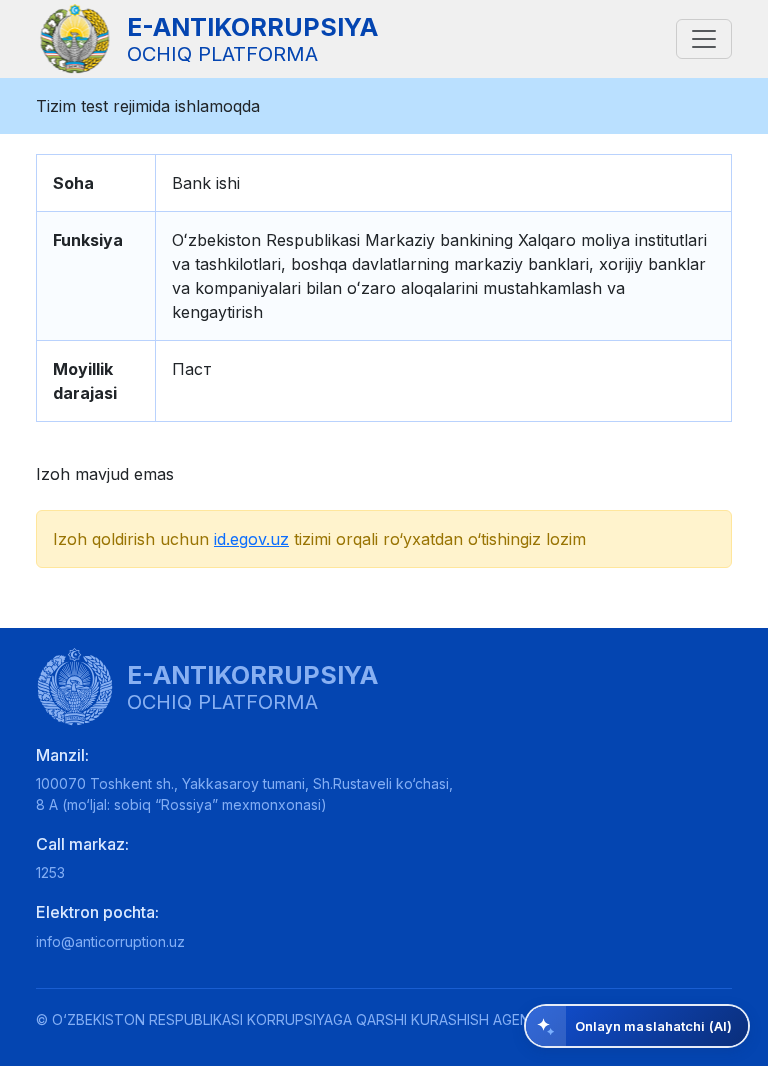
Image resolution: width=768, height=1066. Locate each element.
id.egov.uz (251, 539)
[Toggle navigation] (704, 39)
